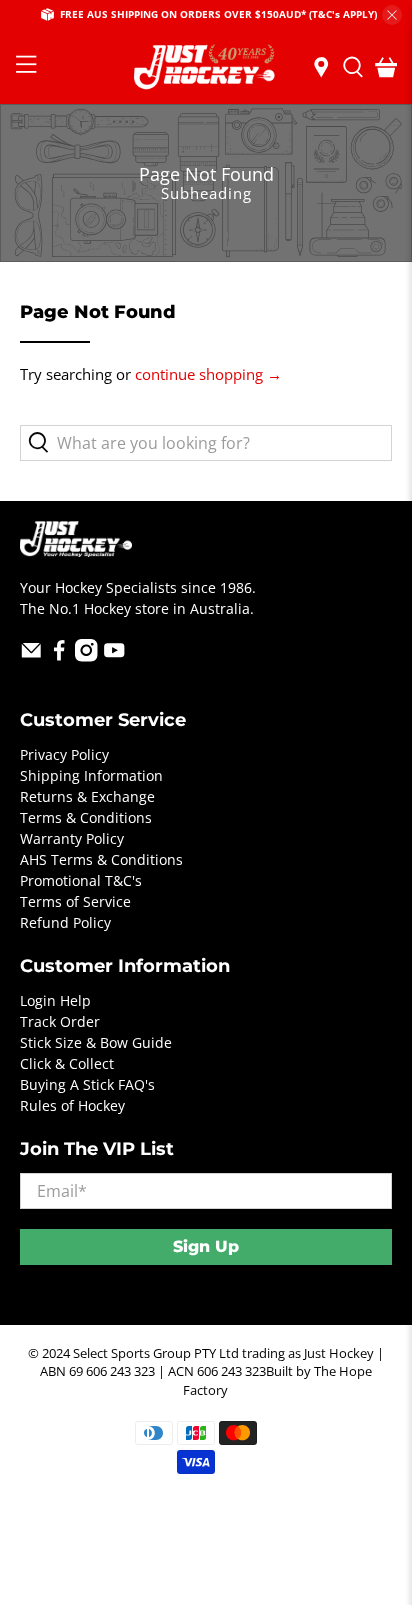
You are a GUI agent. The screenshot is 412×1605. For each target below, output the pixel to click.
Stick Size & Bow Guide (96, 1042)
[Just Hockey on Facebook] (59, 656)
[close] (392, 15)
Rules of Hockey (72, 1105)
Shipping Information (91, 775)
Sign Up (206, 1246)
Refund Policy (65, 922)
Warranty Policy (72, 838)
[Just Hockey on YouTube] (114, 656)
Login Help (55, 1000)
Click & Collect (67, 1063)
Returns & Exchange (87, 796)
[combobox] (205, 443)
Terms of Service (75, 901)
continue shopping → (208, 374)
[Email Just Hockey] (31, 656)
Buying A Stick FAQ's (87, 1084)
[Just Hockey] (206, 67)
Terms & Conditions (86, 817)
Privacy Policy (64, 754)
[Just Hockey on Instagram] (86, 656)
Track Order (60, 1021)
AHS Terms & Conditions (101, 859)
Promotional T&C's (81, 880)
